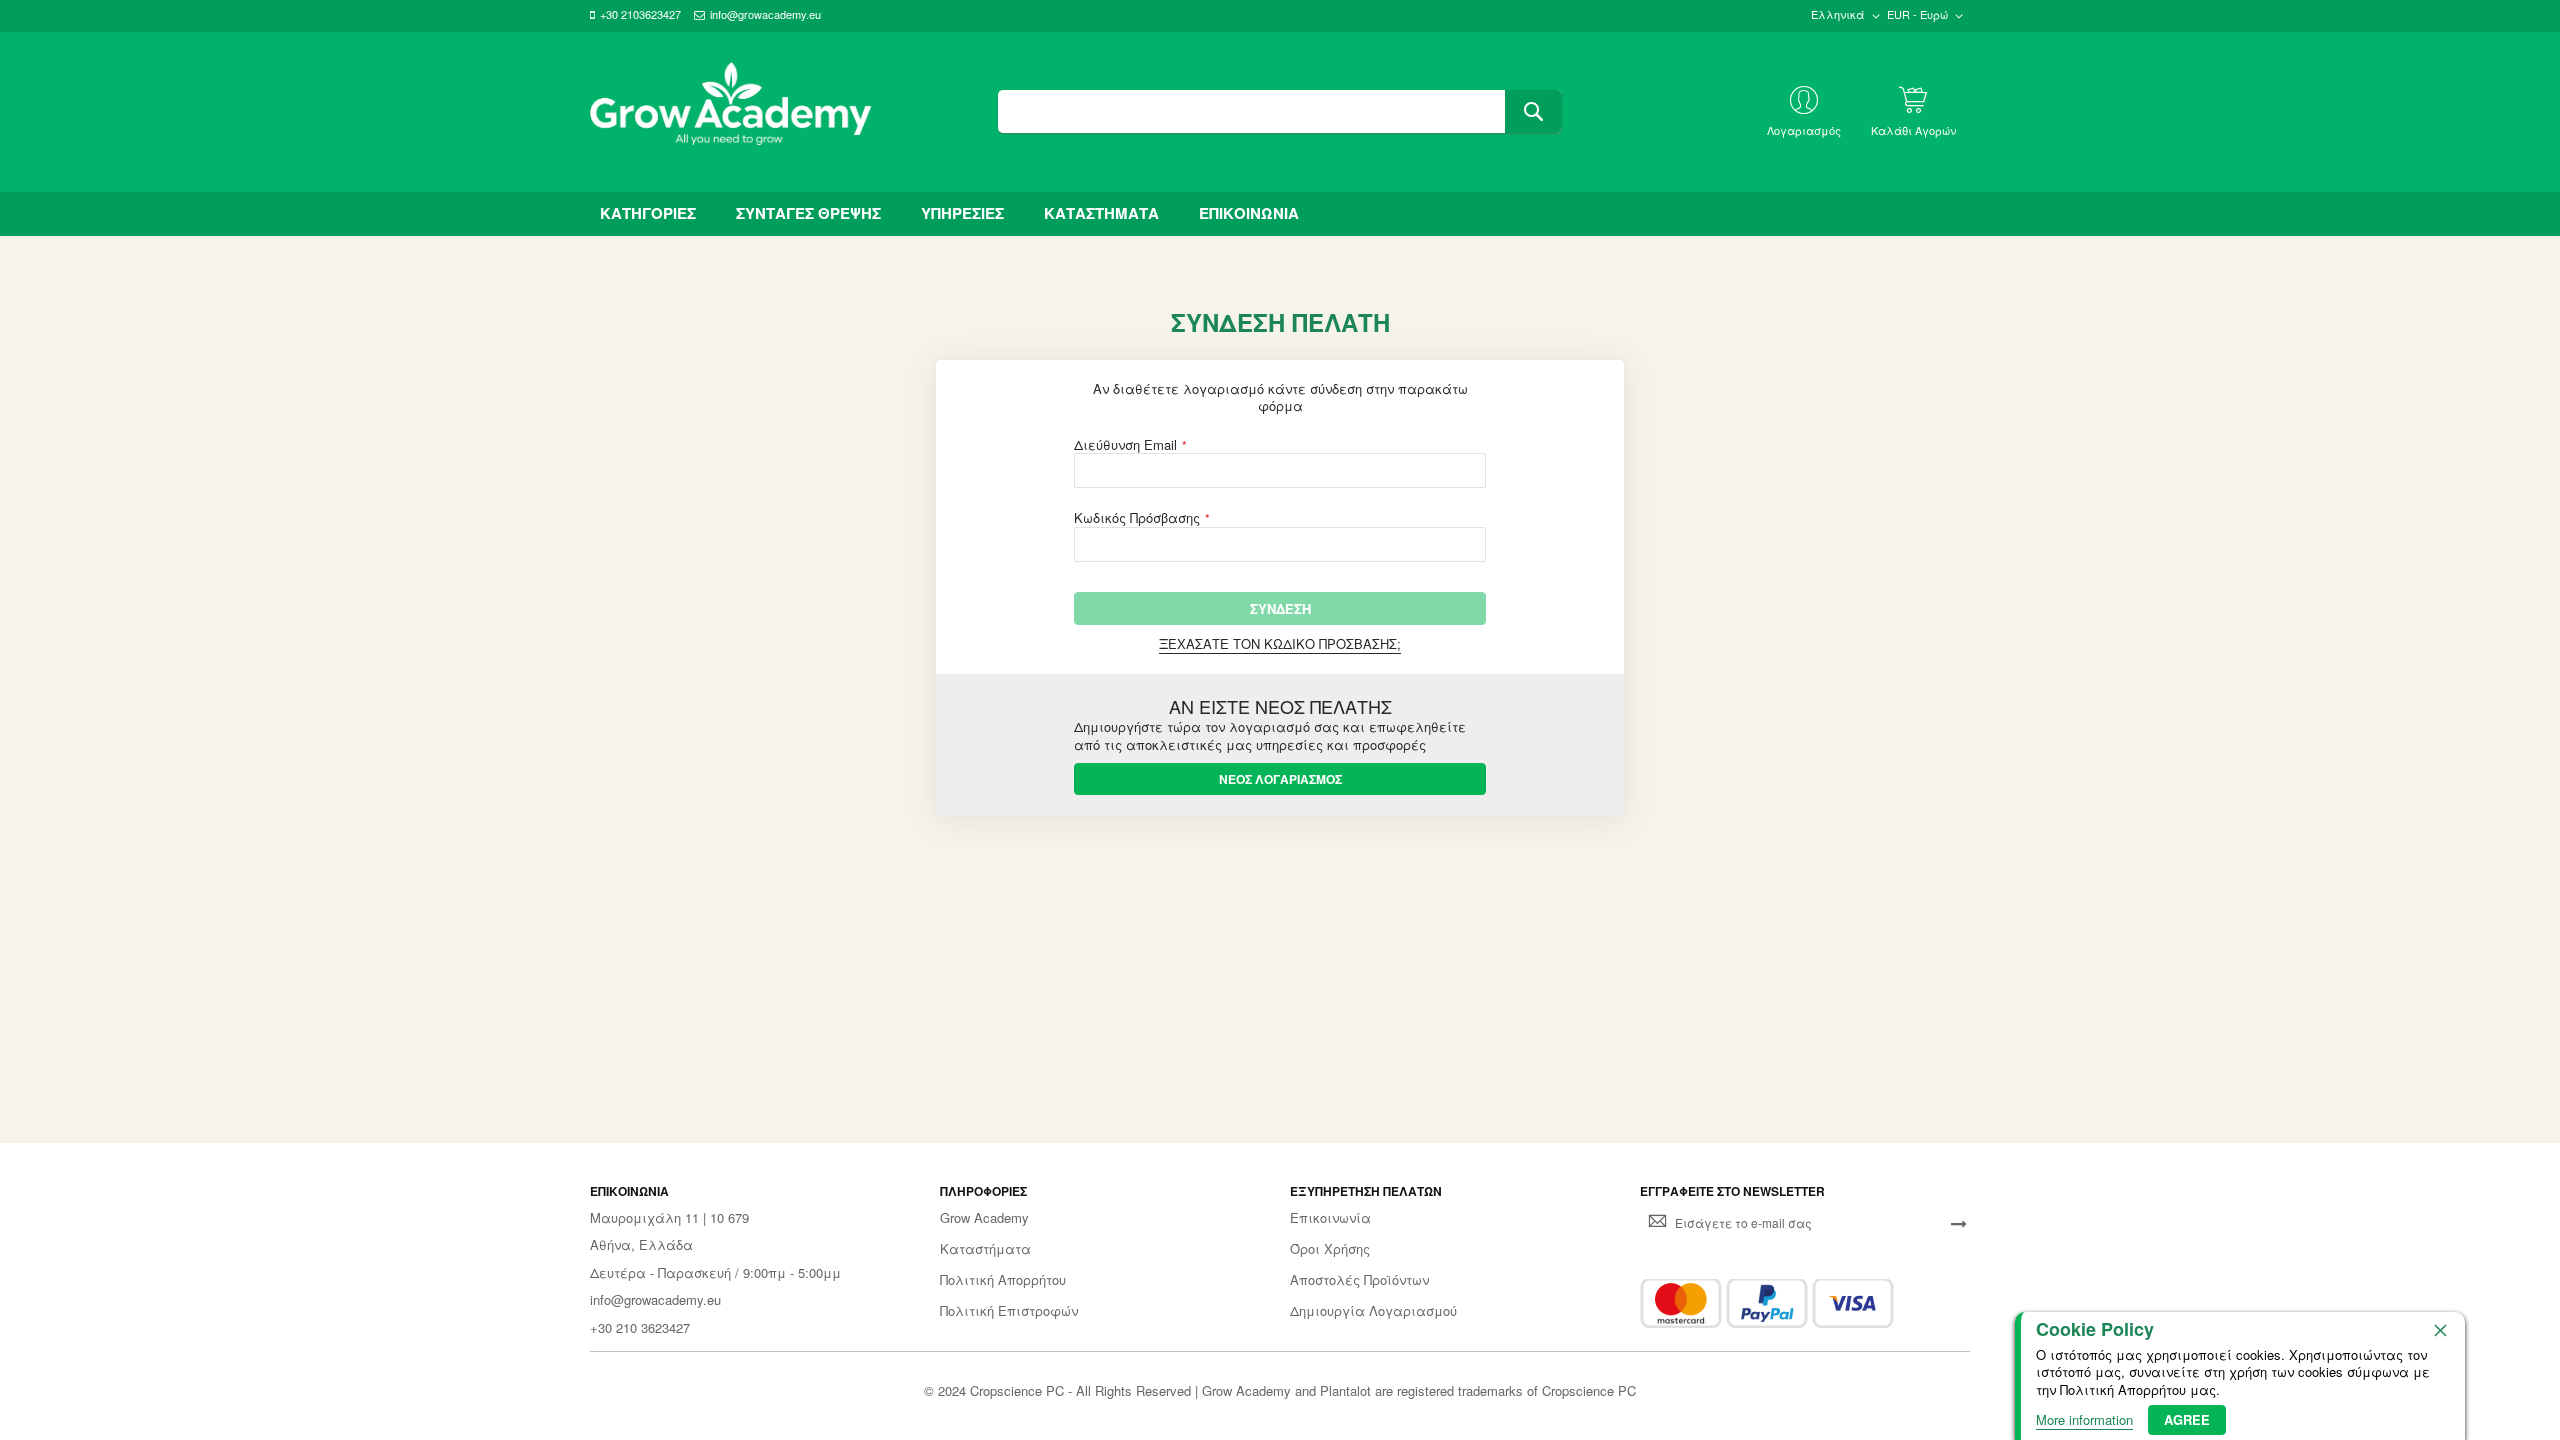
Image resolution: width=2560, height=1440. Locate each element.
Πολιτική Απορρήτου (1003, 1280)
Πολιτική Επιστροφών (1009, 1311)
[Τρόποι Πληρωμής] (1767, 1303)
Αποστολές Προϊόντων (1359, 1280)
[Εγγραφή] (1959, 1223)
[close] (2440, 1330)
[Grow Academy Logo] (731, 112)
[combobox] (1279, 111)
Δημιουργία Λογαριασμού (1373, 1311)
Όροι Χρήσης (1330, 1249)
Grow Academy (984, 1218)
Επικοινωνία (1330, 1218)
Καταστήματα (985, 1249)
